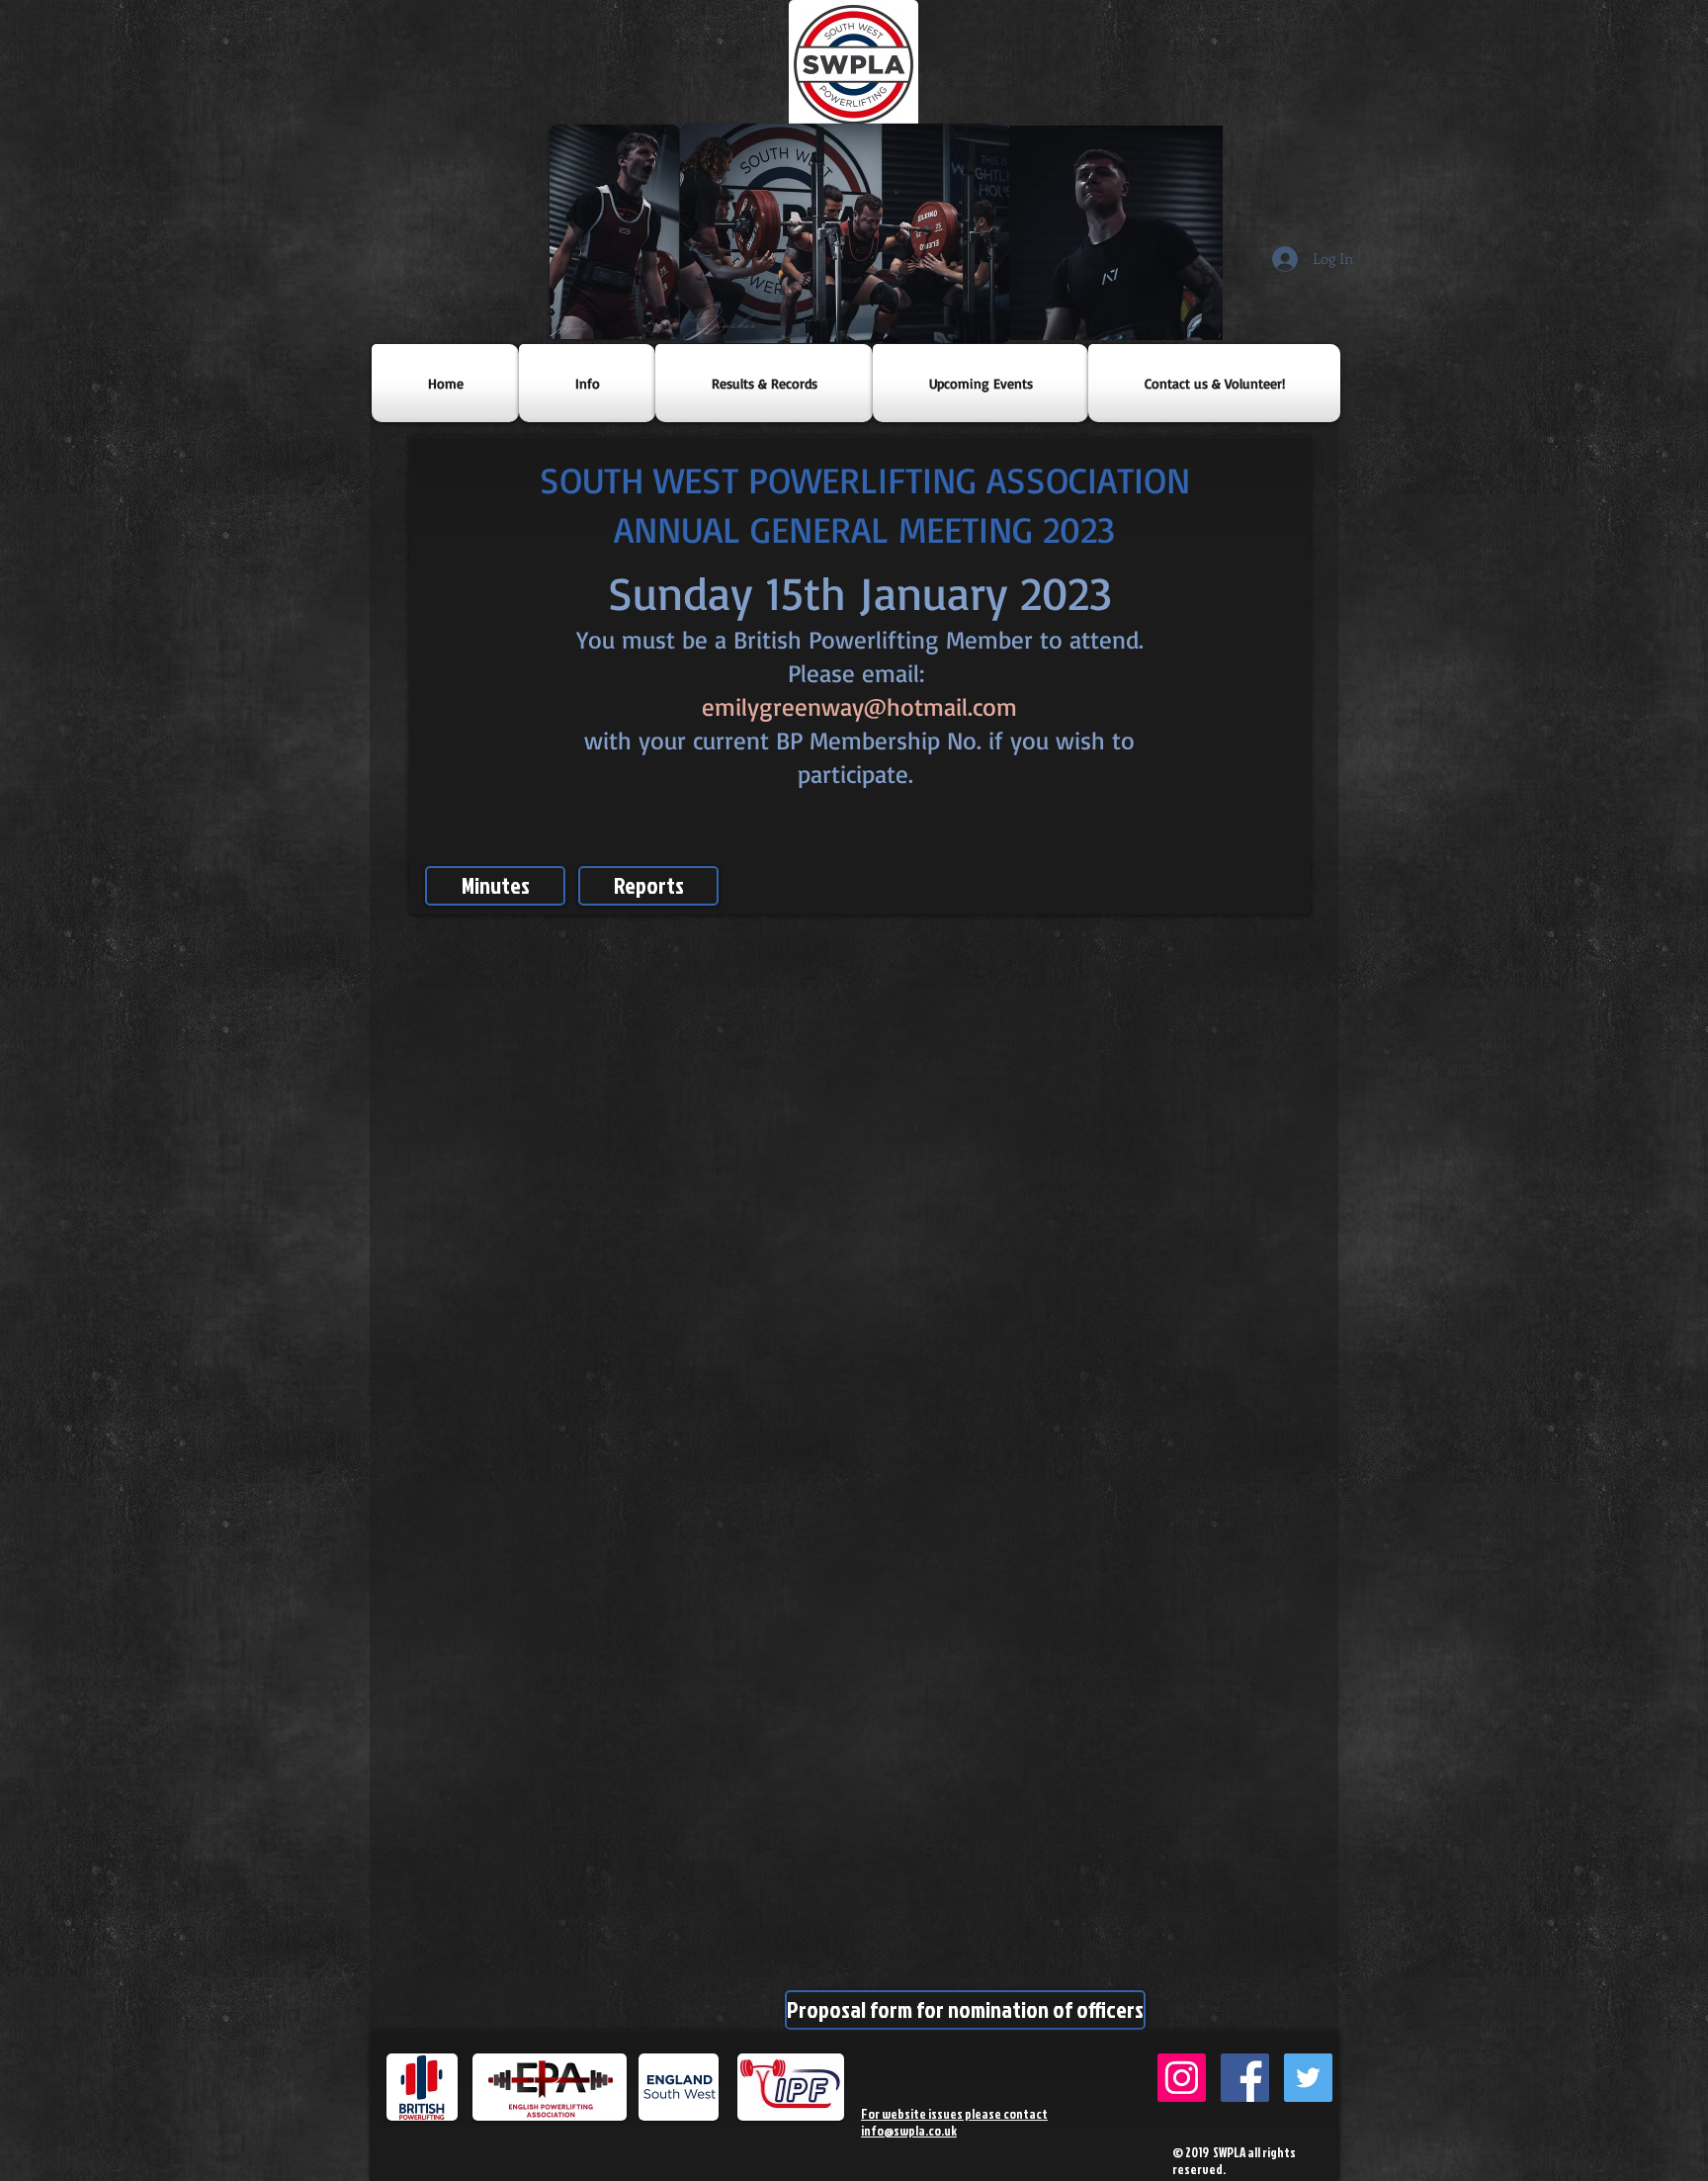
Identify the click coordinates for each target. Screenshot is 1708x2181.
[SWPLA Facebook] (1245, 2078)
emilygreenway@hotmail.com (859, 706)
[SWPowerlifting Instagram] (1182, 2078)
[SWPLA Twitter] (1308, 2078)
